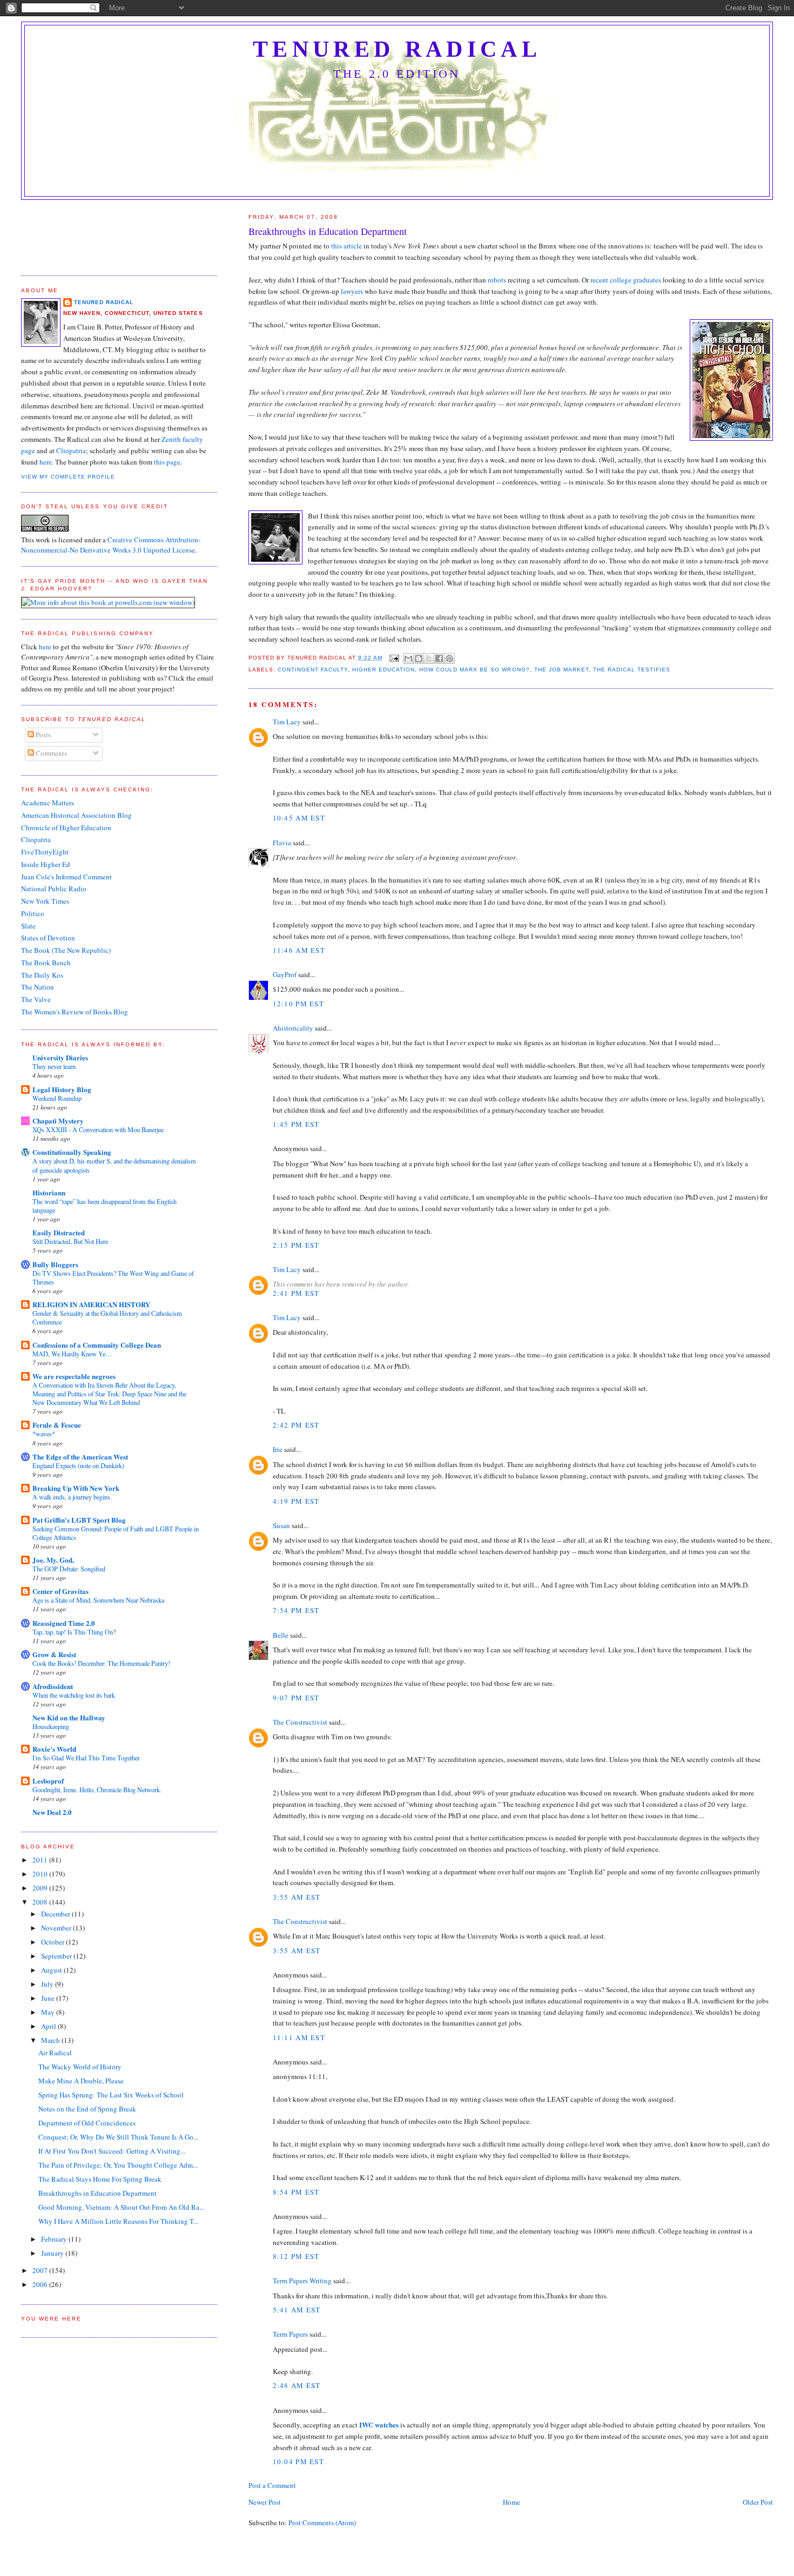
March (51, 2040)
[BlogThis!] (419, 658)
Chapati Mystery (58, 1121)
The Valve (36, 999)
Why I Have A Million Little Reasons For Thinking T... (118, 2221)
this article (346, 246)
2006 (41, 2284)
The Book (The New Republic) (66, 950)
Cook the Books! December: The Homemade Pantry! (101, 1663)
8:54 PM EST (296, 2192)
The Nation (38, 987)
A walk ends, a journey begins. (72, 1497)
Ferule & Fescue (57, 1425)
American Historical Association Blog (76, 815)
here (46, 462)
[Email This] (408, 658)
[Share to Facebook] (439, 658)
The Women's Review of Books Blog (75, 1012)
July (48, 1984)
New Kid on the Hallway (69, 1717)
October (53, 1942)
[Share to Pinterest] (449, 658)
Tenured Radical (397, 49)
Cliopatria (71, 450)
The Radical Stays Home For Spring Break (100, 2179)
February (55, 2239)
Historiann (49, 1192)
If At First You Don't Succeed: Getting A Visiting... (112, 2151)
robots (497, 280)
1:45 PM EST (296, 1124)
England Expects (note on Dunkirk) (78, 1465)
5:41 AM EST (297, 2310)
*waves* (44, 1434)
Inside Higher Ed (46, 864)
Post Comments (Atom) (322, 2523)
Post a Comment (272, 2485)
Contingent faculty (313, 670)
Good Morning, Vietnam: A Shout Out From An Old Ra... (121, 2207)
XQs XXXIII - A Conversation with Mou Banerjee (98, 1129)
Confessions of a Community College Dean (97, 1345)
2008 (41, 1902)
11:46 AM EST (299, 950)
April (49, 2026)
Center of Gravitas (60, 1591)
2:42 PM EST (296, 1425)
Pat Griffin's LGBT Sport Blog (79, 1520)
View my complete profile (68, 477)
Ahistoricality (293, 1028)
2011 (41, 1860)
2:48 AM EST (297, 2385)
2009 (41, 1888)
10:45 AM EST (299, 818)
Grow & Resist (54, 1654)
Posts (42, 735)
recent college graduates (626, 280)
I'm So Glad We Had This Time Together (86, 1758)
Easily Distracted (59, 1232)
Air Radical (55, 2053)
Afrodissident (53, 1686)
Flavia (282, 843)
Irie (278, 1449)
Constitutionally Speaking (72, 1152)
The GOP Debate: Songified (69, 1569)
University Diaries (60, 1057)
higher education (383, 670)
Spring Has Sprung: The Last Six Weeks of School (111, 2095)
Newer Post (265, 2502)
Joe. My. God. (53, 1560)
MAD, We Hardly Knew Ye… (72, 1354)
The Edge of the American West (80, 1457)
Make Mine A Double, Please (81, 2081)
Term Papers (290, 2334)
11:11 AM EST (299, 2037)
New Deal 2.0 (52, 1812)
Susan (281, 1525)
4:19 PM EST (296, 1501)
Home (512, 2502)
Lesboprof (48, 1781)
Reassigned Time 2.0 (64, 1623)
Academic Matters (48, 803)
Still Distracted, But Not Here (70, 1241)
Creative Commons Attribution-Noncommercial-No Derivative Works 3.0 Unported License (111, 545)
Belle (281, 1635)
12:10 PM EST (299, 1004)
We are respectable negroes (74, 1376)
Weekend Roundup (57, 1098)
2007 (41, 2270)
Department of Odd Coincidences (87, 2123)
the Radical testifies (632, 670)
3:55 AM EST (297, 1897)
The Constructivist (300, 1722)
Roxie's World (54, 1749)
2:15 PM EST (296, 1245)
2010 (41, 1874)
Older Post (758, 2502)
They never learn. (55, 1066)
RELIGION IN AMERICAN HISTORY (91, 1304)
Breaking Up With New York (76, 1488)
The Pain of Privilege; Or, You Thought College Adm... (118, 2165)
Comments (51, 753)
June (49, 1998)
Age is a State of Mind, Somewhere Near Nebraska (98, 1600)
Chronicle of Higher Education (66, 828)
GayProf (285, 974)
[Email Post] (394, 658)
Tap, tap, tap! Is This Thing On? (74, 1632)
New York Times (45, 901)
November (57, 1928)
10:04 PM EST (299, 2461)
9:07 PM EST (296, 1698)
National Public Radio (54, 889)
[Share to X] (429, 658)
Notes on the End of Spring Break (87, 2109)
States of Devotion (48, 938)
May (49, 2012)
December (56, 1914)
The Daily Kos (42, 975)
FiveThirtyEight (45, 852)
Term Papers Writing (302, 2281)
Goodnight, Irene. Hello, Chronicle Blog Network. (97, 1790)
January (53, 2253)
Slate (28, 926)
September (57, 1956)
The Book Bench (46, 963)
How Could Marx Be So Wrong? (474, 670)
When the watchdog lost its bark (74, 1695)
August (52, 1970)
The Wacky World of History (80, 2067)
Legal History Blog (62, 1089)
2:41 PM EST (296, 1293)
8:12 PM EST (296, 2256)
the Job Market (561, 670)
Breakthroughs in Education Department (97, 2193)
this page (167, 462)
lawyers (352, 291)
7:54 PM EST (296, 1610)
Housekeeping (51, 1726)
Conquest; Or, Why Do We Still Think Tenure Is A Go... (118, 2137)
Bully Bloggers (55, 1264)
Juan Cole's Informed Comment (66, 877)
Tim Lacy (287, 722)
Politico (33, 913)
